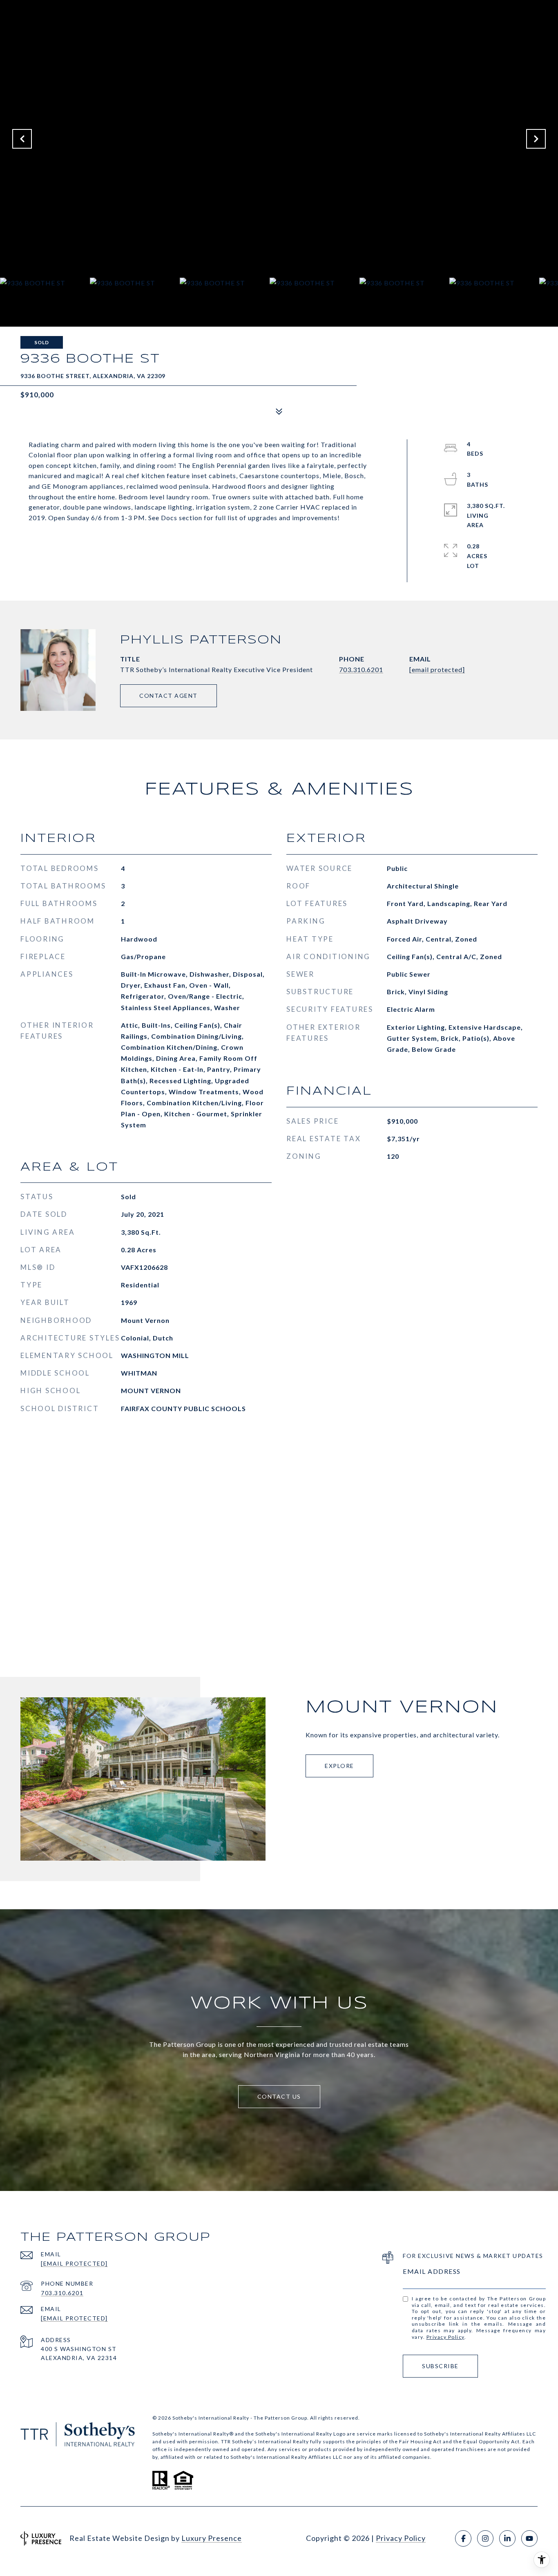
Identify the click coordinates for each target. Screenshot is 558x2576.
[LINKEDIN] (507, 2538)
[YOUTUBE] (529, 2538)
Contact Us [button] (279, 2096)
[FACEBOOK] (463, 2538)
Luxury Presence (212, 2538)
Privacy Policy (445, 2337)
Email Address (432, 2271)
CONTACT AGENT (169, 696)
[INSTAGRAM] (485, 2538)
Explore (339, 1766)
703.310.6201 (361, 669)
